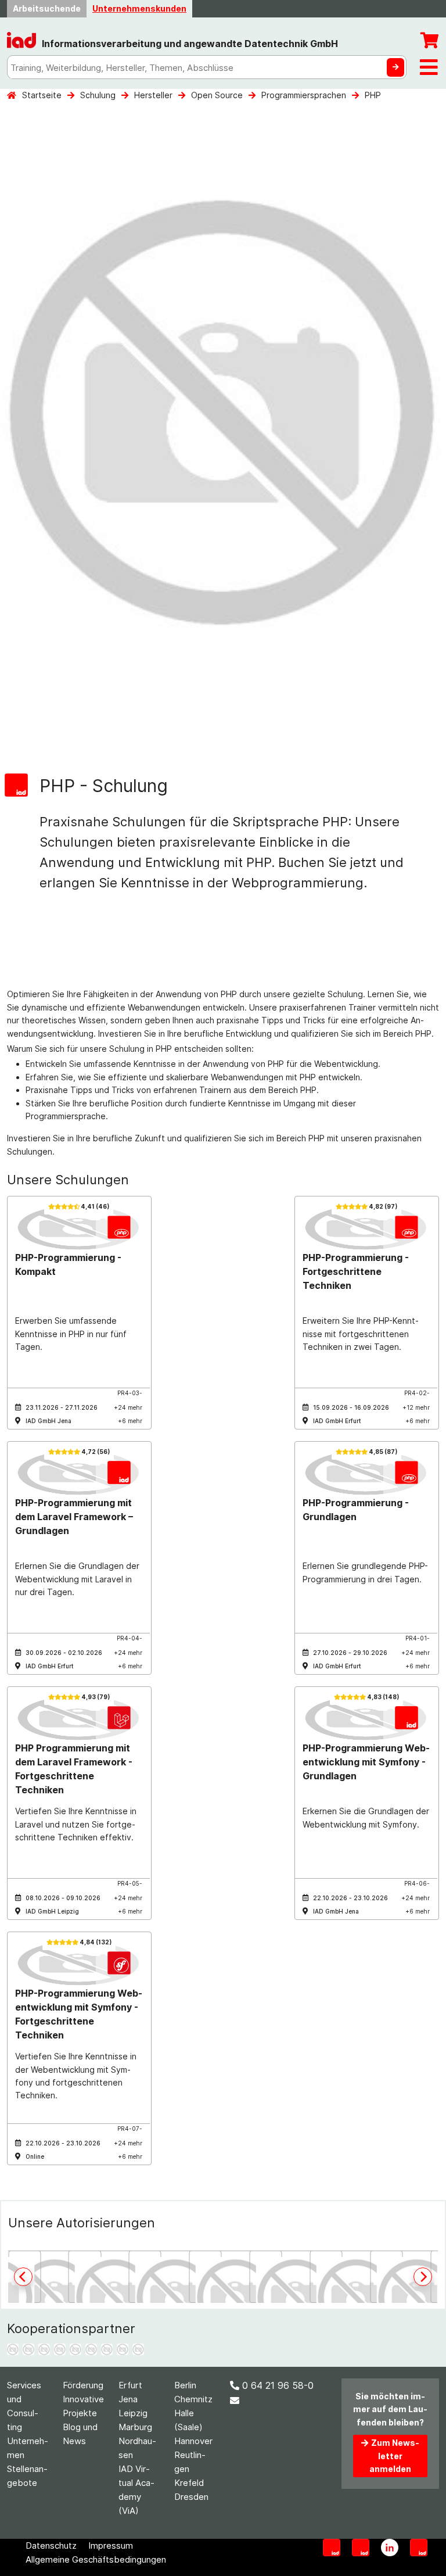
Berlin (185, 2385)
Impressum (111, 2545)
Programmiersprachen (304, 95)
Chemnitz (193, 2399)
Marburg (135, 2427)
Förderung (83, 2385)
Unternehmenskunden (139, 8)
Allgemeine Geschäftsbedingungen (96, 2559)
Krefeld (189, 2483)
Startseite (42, 95)
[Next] (423, 2277)
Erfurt (130, 2385)
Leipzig (133, 2413)
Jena (128, 2399)
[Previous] (23, 2277)
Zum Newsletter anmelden (394, 2456)
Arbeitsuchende (47, 8)
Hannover (193, 2441)
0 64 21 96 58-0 (278, 2385)
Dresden (191, 2497)
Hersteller (153, 95)
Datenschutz (51, 2545)
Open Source (217, 95)
